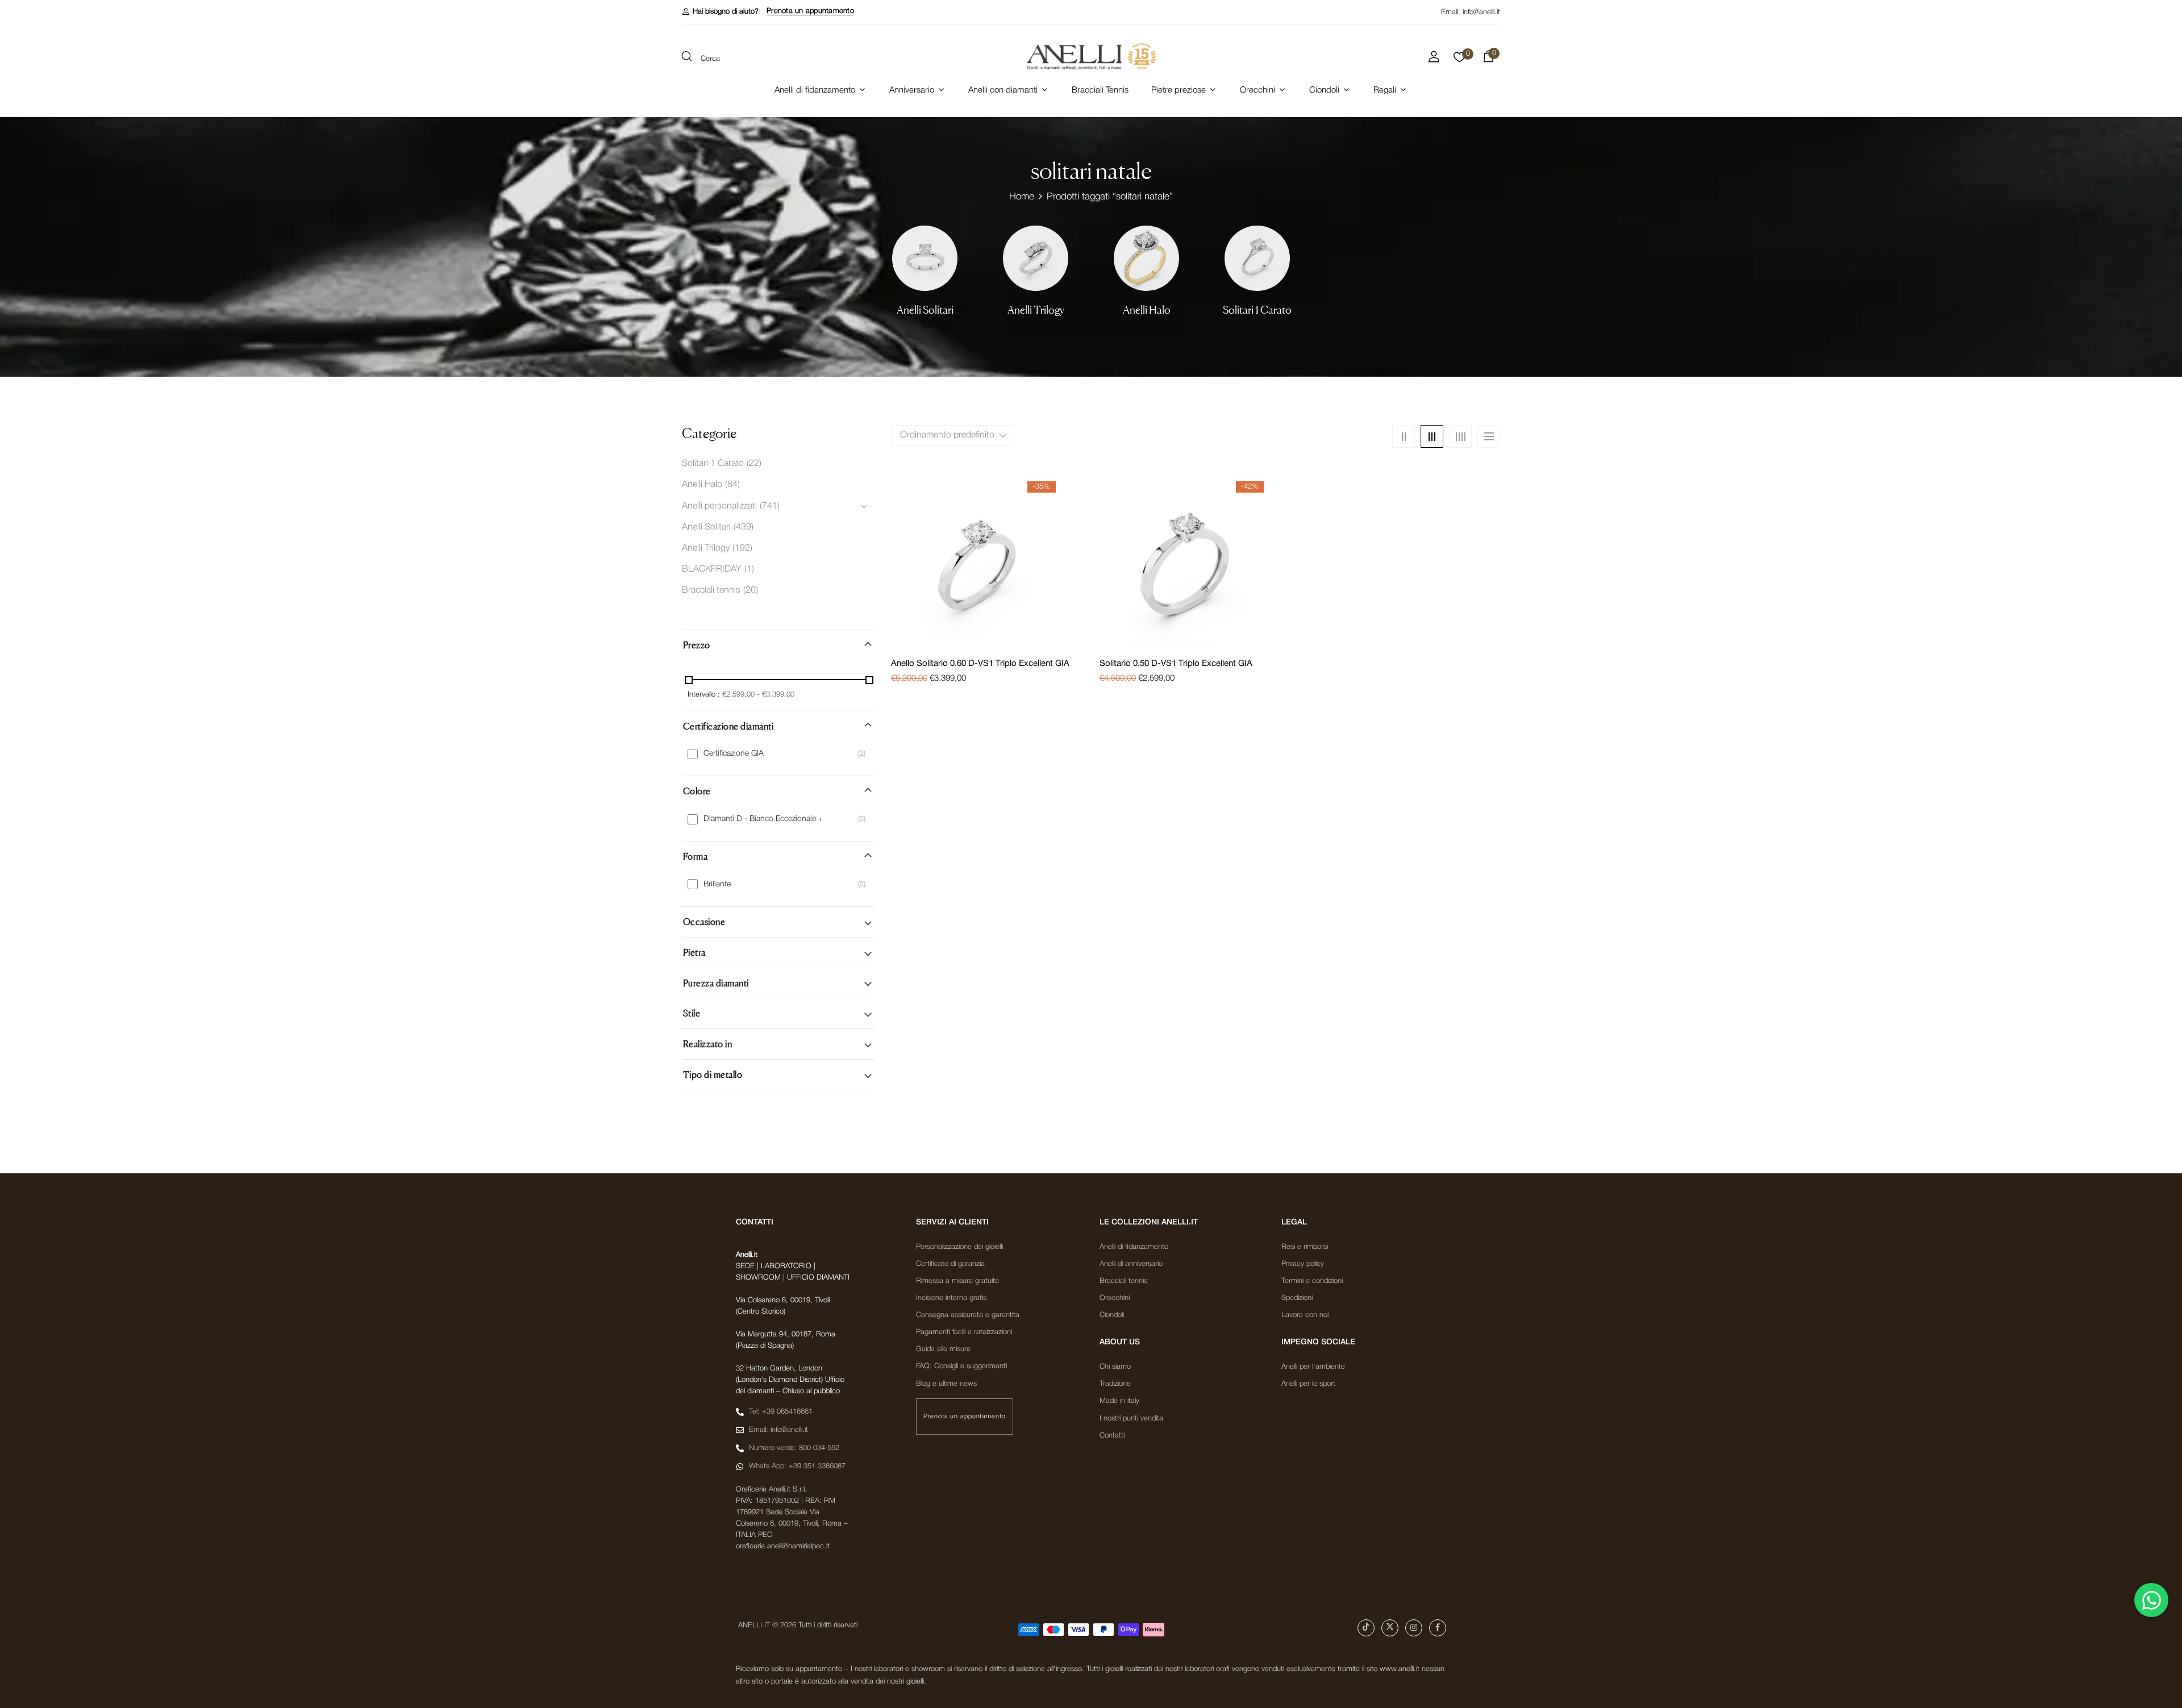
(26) (751, 590)
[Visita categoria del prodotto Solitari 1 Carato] (1257, 258)
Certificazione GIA (734, 754)
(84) (732, 485)
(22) (754, 464)
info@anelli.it (1481, 12)
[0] (1459, 60)
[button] (720, 12)
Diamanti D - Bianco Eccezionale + (763, 819)
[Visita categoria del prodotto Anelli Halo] (1146, 258)
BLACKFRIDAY (712, 569)
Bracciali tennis (711, 590)
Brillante (717, 884)
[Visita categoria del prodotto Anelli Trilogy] (1036, 258)
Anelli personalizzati (719, 506)
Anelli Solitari (925, 310)
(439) (744, 527)
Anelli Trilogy (1036, 310)
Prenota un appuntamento (810, 11)
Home (1022, 197)
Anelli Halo (1147, 310)
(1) (749, 569)
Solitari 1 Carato (1257, 310)
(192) (742, 548)
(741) (770, 506)
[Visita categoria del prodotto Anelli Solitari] (925, 258)
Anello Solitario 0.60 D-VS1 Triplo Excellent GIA (980, 664)
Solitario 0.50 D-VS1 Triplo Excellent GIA (1176, 664)
